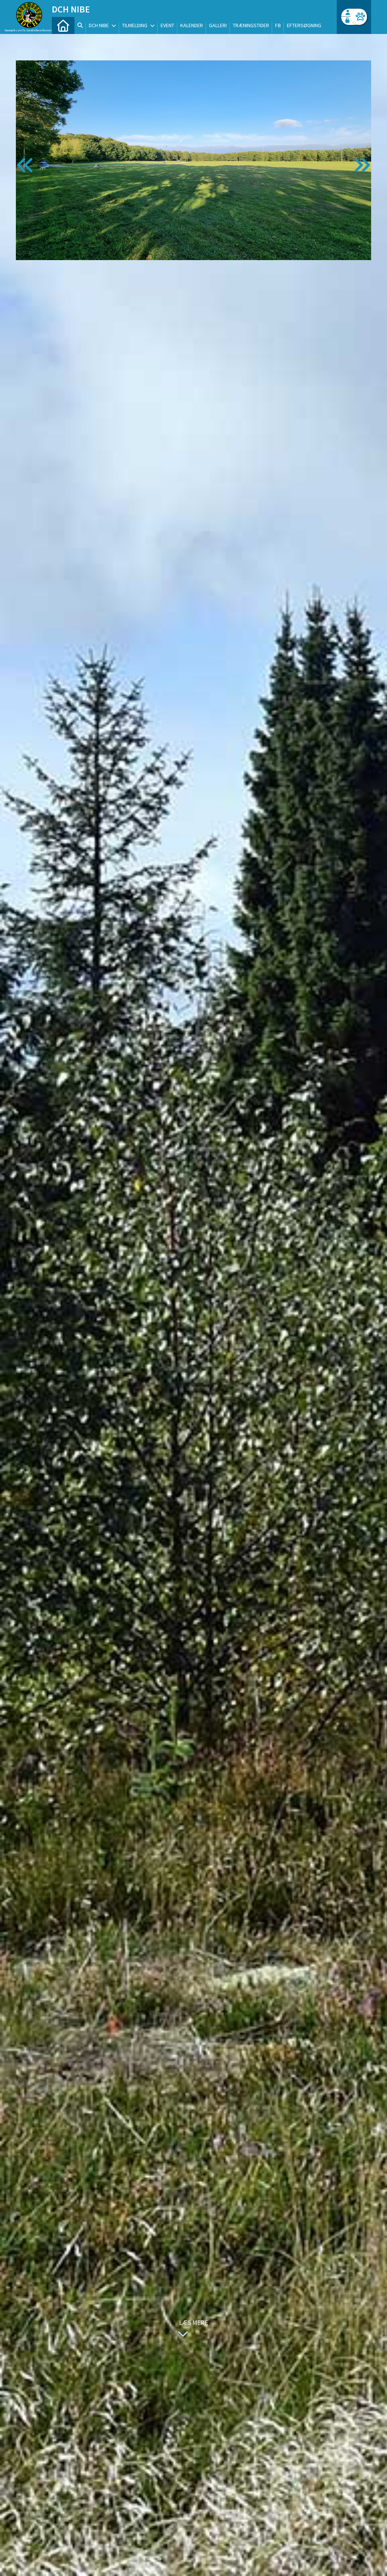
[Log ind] (359, 17)
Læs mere (193, 2323)
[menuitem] (63, 25)
